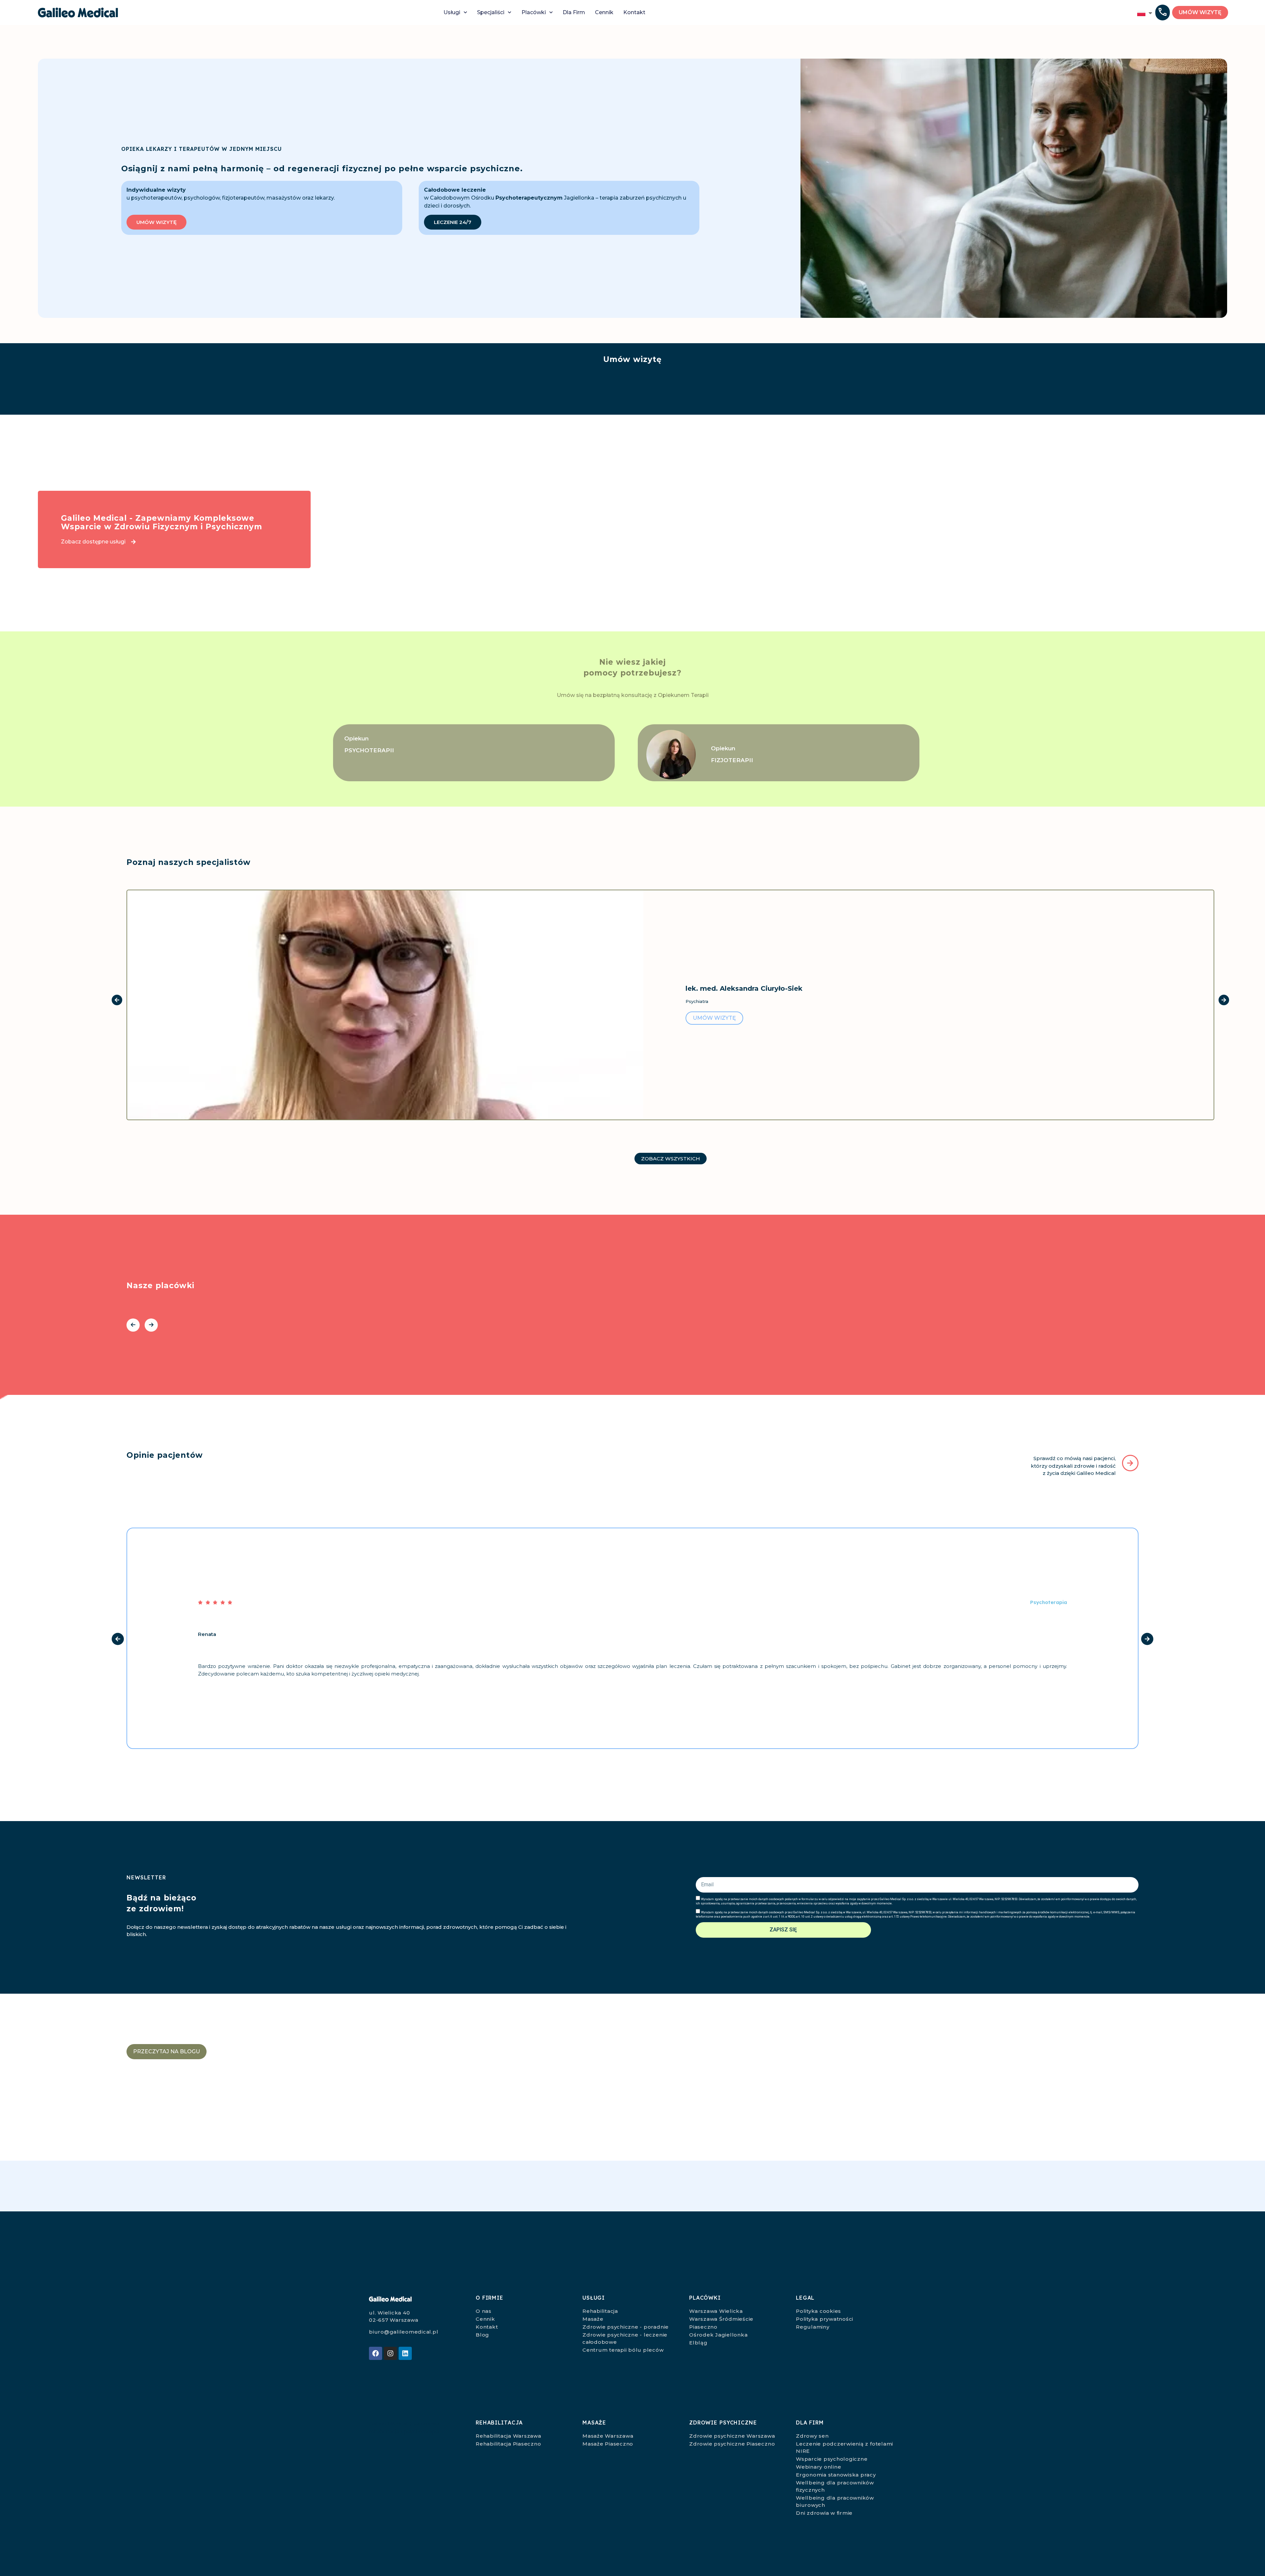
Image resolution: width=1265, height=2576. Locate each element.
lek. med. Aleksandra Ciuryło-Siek (744, 988)
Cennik (604, 12)
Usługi (452, 12)
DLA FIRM (810, 2423)
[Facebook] (376, 2353)
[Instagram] (390, 2353)
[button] (1163, 13)
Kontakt (634, 12)
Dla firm (574, 12)
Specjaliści (491, 12)
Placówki (534, 12)
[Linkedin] (405, 2353)
